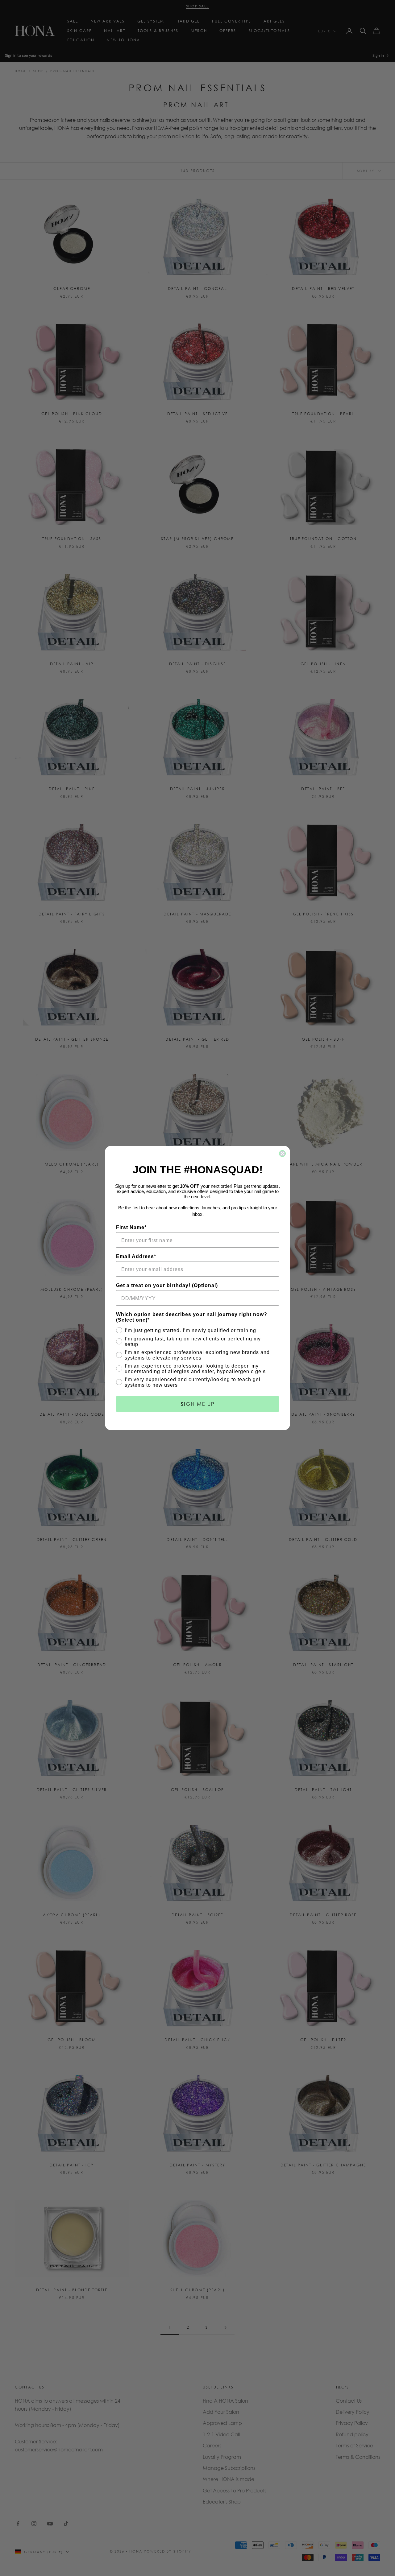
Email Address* (136, 1256)
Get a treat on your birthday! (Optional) (167, 1285)
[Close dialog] (282, 1154)
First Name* (131, 1227)
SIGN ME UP (198, 1404)
